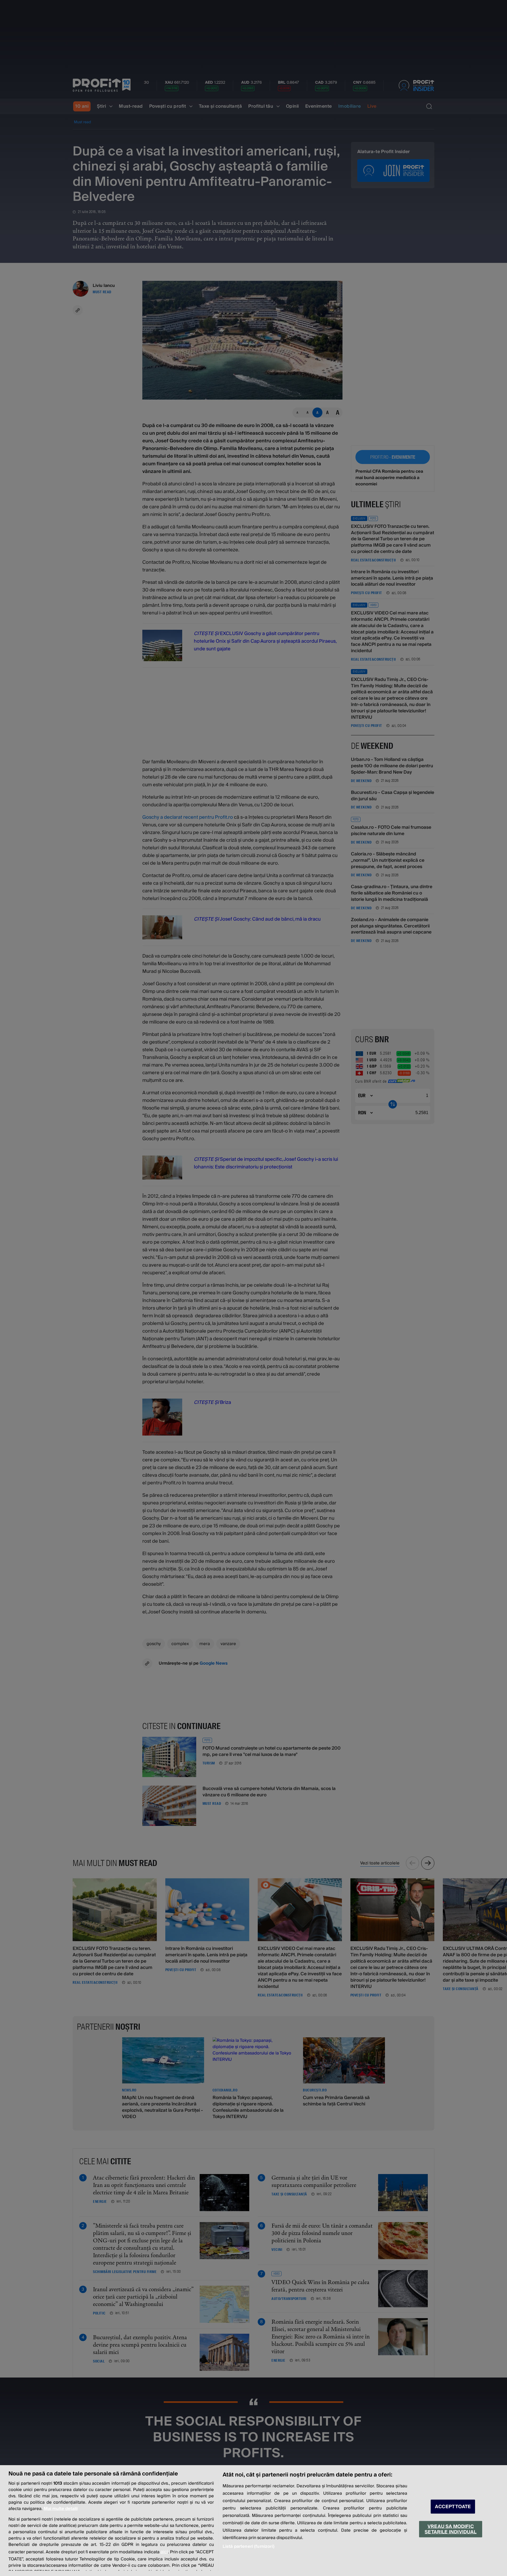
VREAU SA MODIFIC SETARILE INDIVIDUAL (450, 2529)
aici (164, 2552)
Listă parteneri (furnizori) (248, 2546)
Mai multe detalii (61, 2509)
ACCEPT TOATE (453, 2507)
